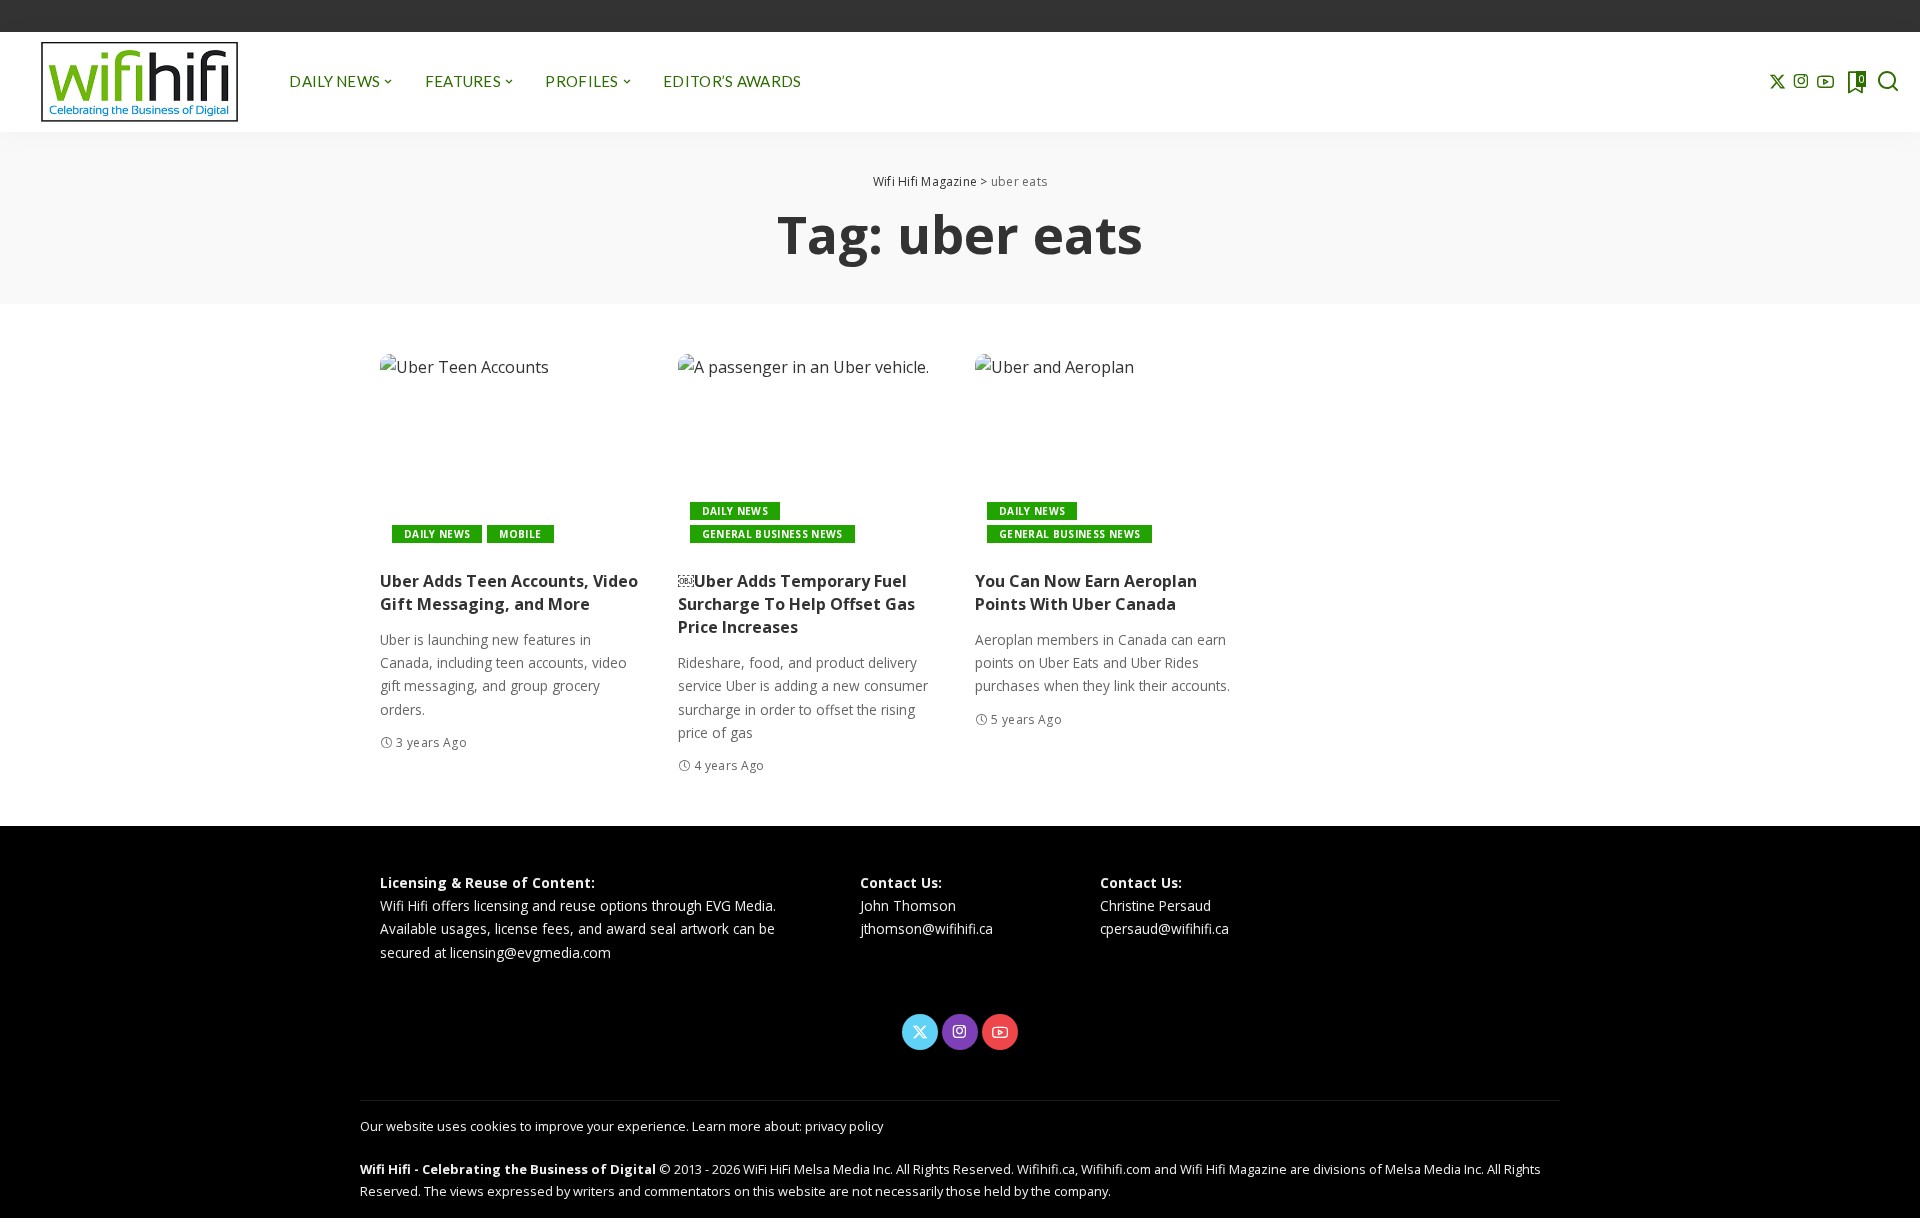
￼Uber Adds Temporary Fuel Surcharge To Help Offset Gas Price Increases (796, 604)
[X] (1777, 82)
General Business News (772, 534)
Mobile (520, 534)
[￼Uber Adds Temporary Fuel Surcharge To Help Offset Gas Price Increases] (812, 454)
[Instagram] (1801, 82)
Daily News (437, 534)
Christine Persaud (1155, 905)
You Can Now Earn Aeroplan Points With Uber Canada (1086, 592)
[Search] (1888, 82)
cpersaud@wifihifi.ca (1164, 928)
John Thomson (908, 905)
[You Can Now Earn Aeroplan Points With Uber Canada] (1109, 454)
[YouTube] (1825, 82)
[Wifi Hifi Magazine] (139, 82)
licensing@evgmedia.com (530, 952)
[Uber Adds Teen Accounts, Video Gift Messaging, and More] (514, 454)
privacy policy (844, 1126)
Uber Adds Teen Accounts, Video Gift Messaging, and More (509, 592)
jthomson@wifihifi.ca (926, 928)
